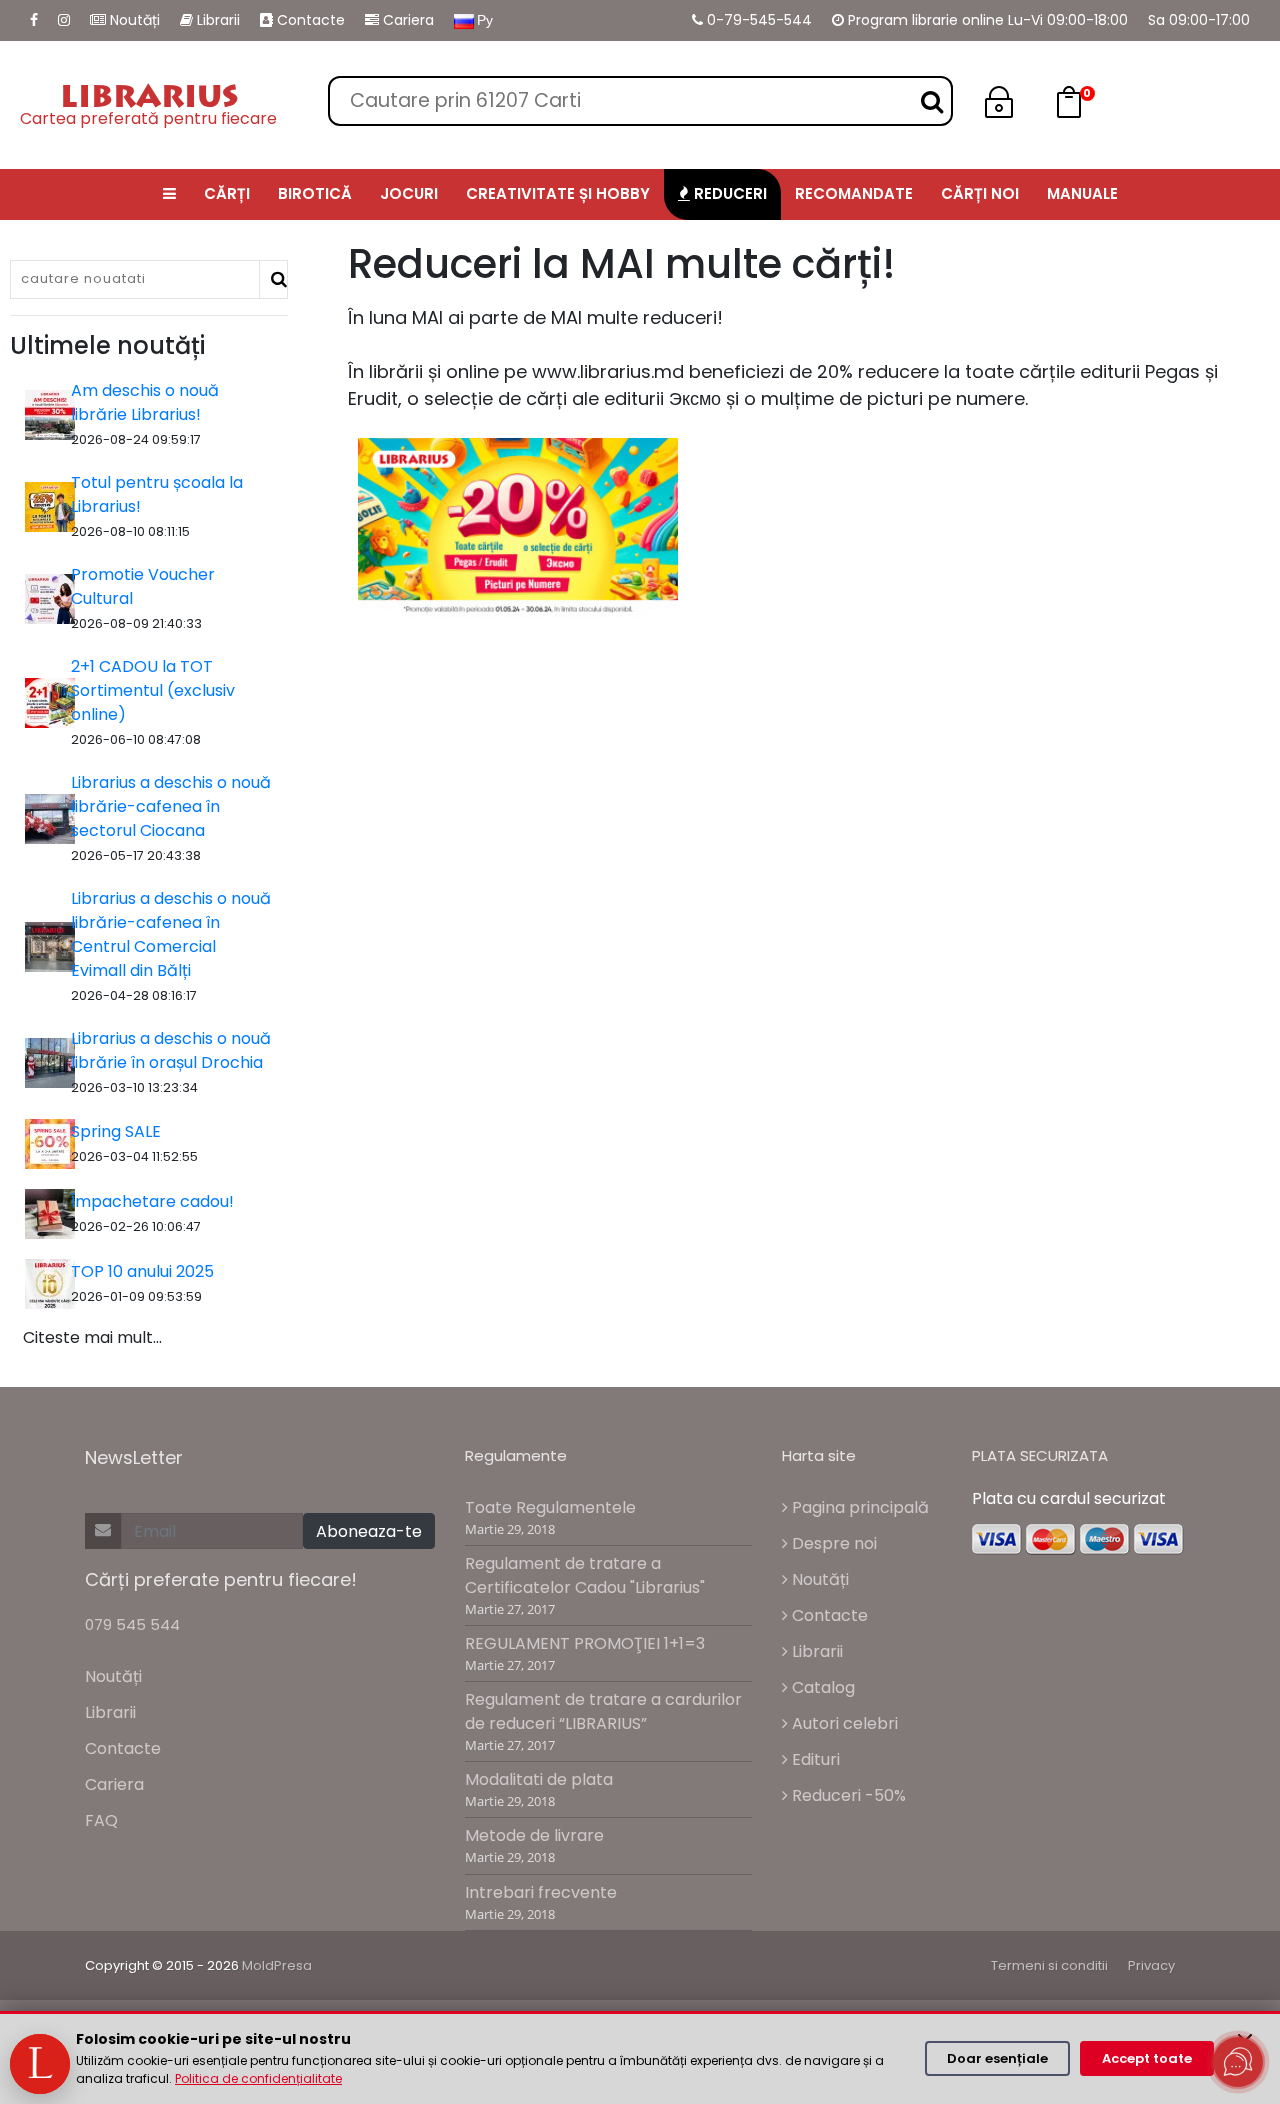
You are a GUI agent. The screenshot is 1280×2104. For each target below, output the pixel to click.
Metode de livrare (534, 1835)
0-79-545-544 (757, 20)
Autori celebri (843, 1723)
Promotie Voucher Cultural (143, 586)
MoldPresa (277, 1965)
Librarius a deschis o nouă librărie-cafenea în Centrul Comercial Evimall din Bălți (171, 934)
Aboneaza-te (369, 1531)
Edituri (814, 1759)
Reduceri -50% (847, 1795)
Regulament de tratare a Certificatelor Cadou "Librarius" (585, 1575)
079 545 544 (132, 1624)
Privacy (1151, 1965)
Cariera (406, 20)
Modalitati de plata (539, 1779)
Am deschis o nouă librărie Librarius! (145, 402)
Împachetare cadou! (152, 1201)
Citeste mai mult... (92, 1337)
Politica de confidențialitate (258, 2078)
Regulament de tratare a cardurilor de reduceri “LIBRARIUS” (603, 1711)
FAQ (101, 1820)
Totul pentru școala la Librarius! (157, 494)
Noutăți (133, 20)
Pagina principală (858, 1507)
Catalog (821, 1687)
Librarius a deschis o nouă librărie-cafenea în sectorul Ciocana (171, 806)
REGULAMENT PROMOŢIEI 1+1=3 (585, 1643)
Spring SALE (116, 1131)
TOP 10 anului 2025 (142, 1271)
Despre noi (832, 1543)
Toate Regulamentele (550, 1507)
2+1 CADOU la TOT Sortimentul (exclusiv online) (153, 690)
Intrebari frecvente (541, 1892)
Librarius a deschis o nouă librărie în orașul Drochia (171, 1050)
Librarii (216, 20)
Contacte (309, 20)
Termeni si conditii (1049, 1965)
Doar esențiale (997, 2058)
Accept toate (1147, 2058)
